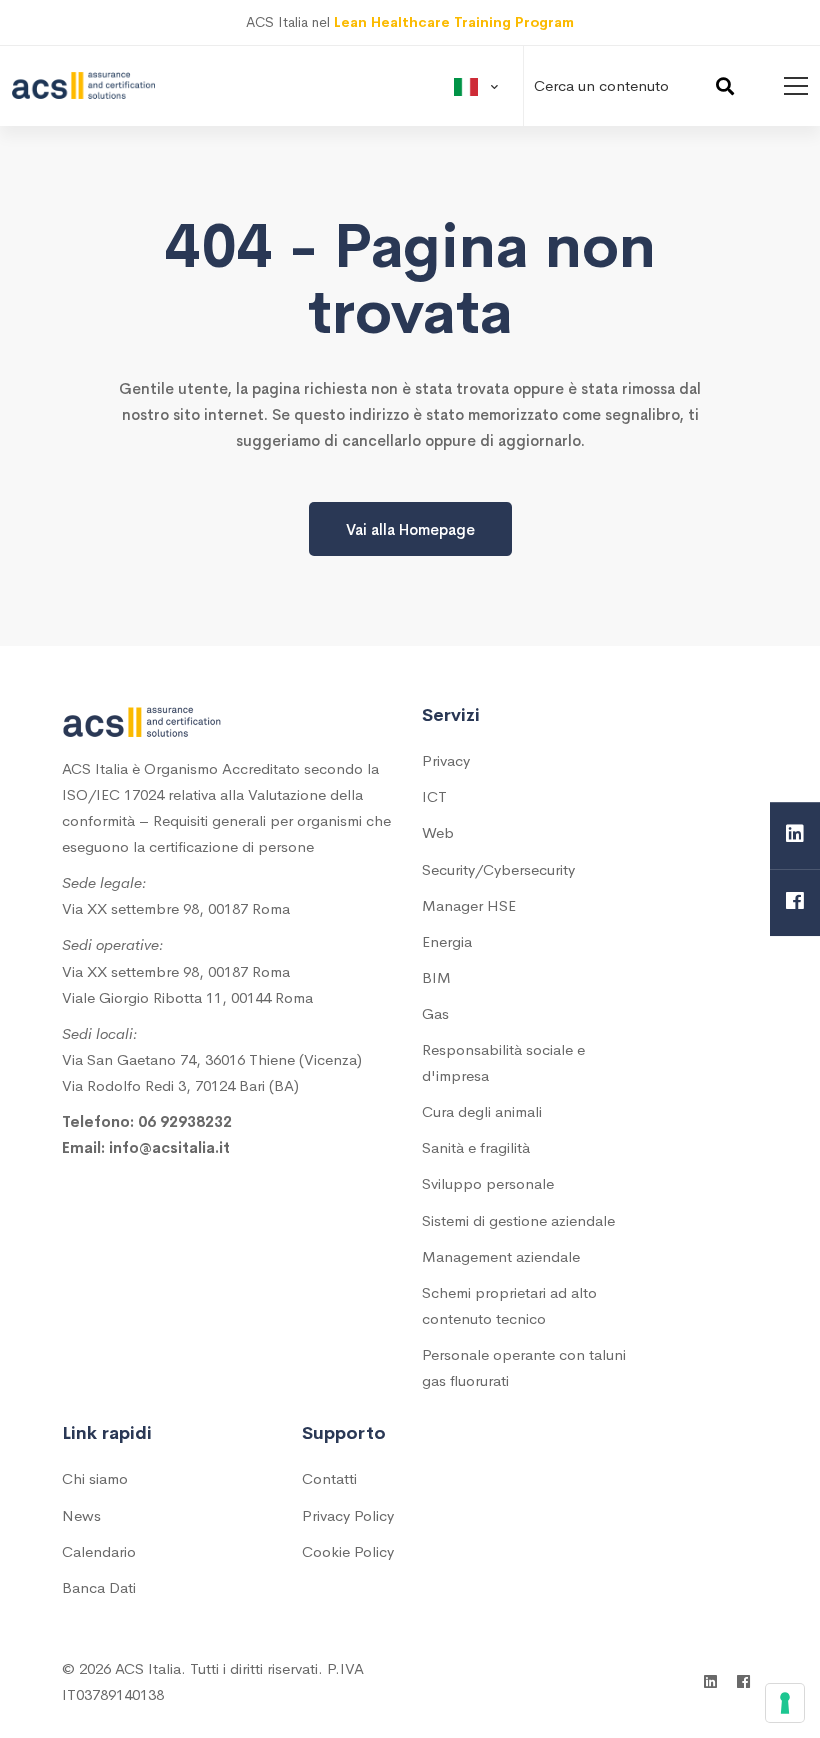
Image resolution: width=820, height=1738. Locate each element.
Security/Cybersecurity (498, 869)
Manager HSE (469, 905)
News (81, 1515)
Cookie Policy (348, 1551)
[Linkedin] (795, 835)
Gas (435, 1013)
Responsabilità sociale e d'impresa (503, 1062)
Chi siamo (95, 1478)
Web (438, 832)
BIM (436, 977)
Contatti (329, 1478)
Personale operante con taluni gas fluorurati (524, 1367)
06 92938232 (185, 1121)
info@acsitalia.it (169, 1147)
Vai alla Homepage (410, 529)
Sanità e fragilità (476, 1147)
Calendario (99, 1551)
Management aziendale (501, 1256)
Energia (447, 941)
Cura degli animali (482, 1111)
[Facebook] (795, 902)
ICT (434, 796)
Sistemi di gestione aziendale (518, 1220)
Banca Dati (99, 1587)
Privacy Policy (348, 1515)
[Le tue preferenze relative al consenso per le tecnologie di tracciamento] (785, 1703)
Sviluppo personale (488, 1183)
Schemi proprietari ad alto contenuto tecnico (509, 1305)
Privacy (446, 760)
